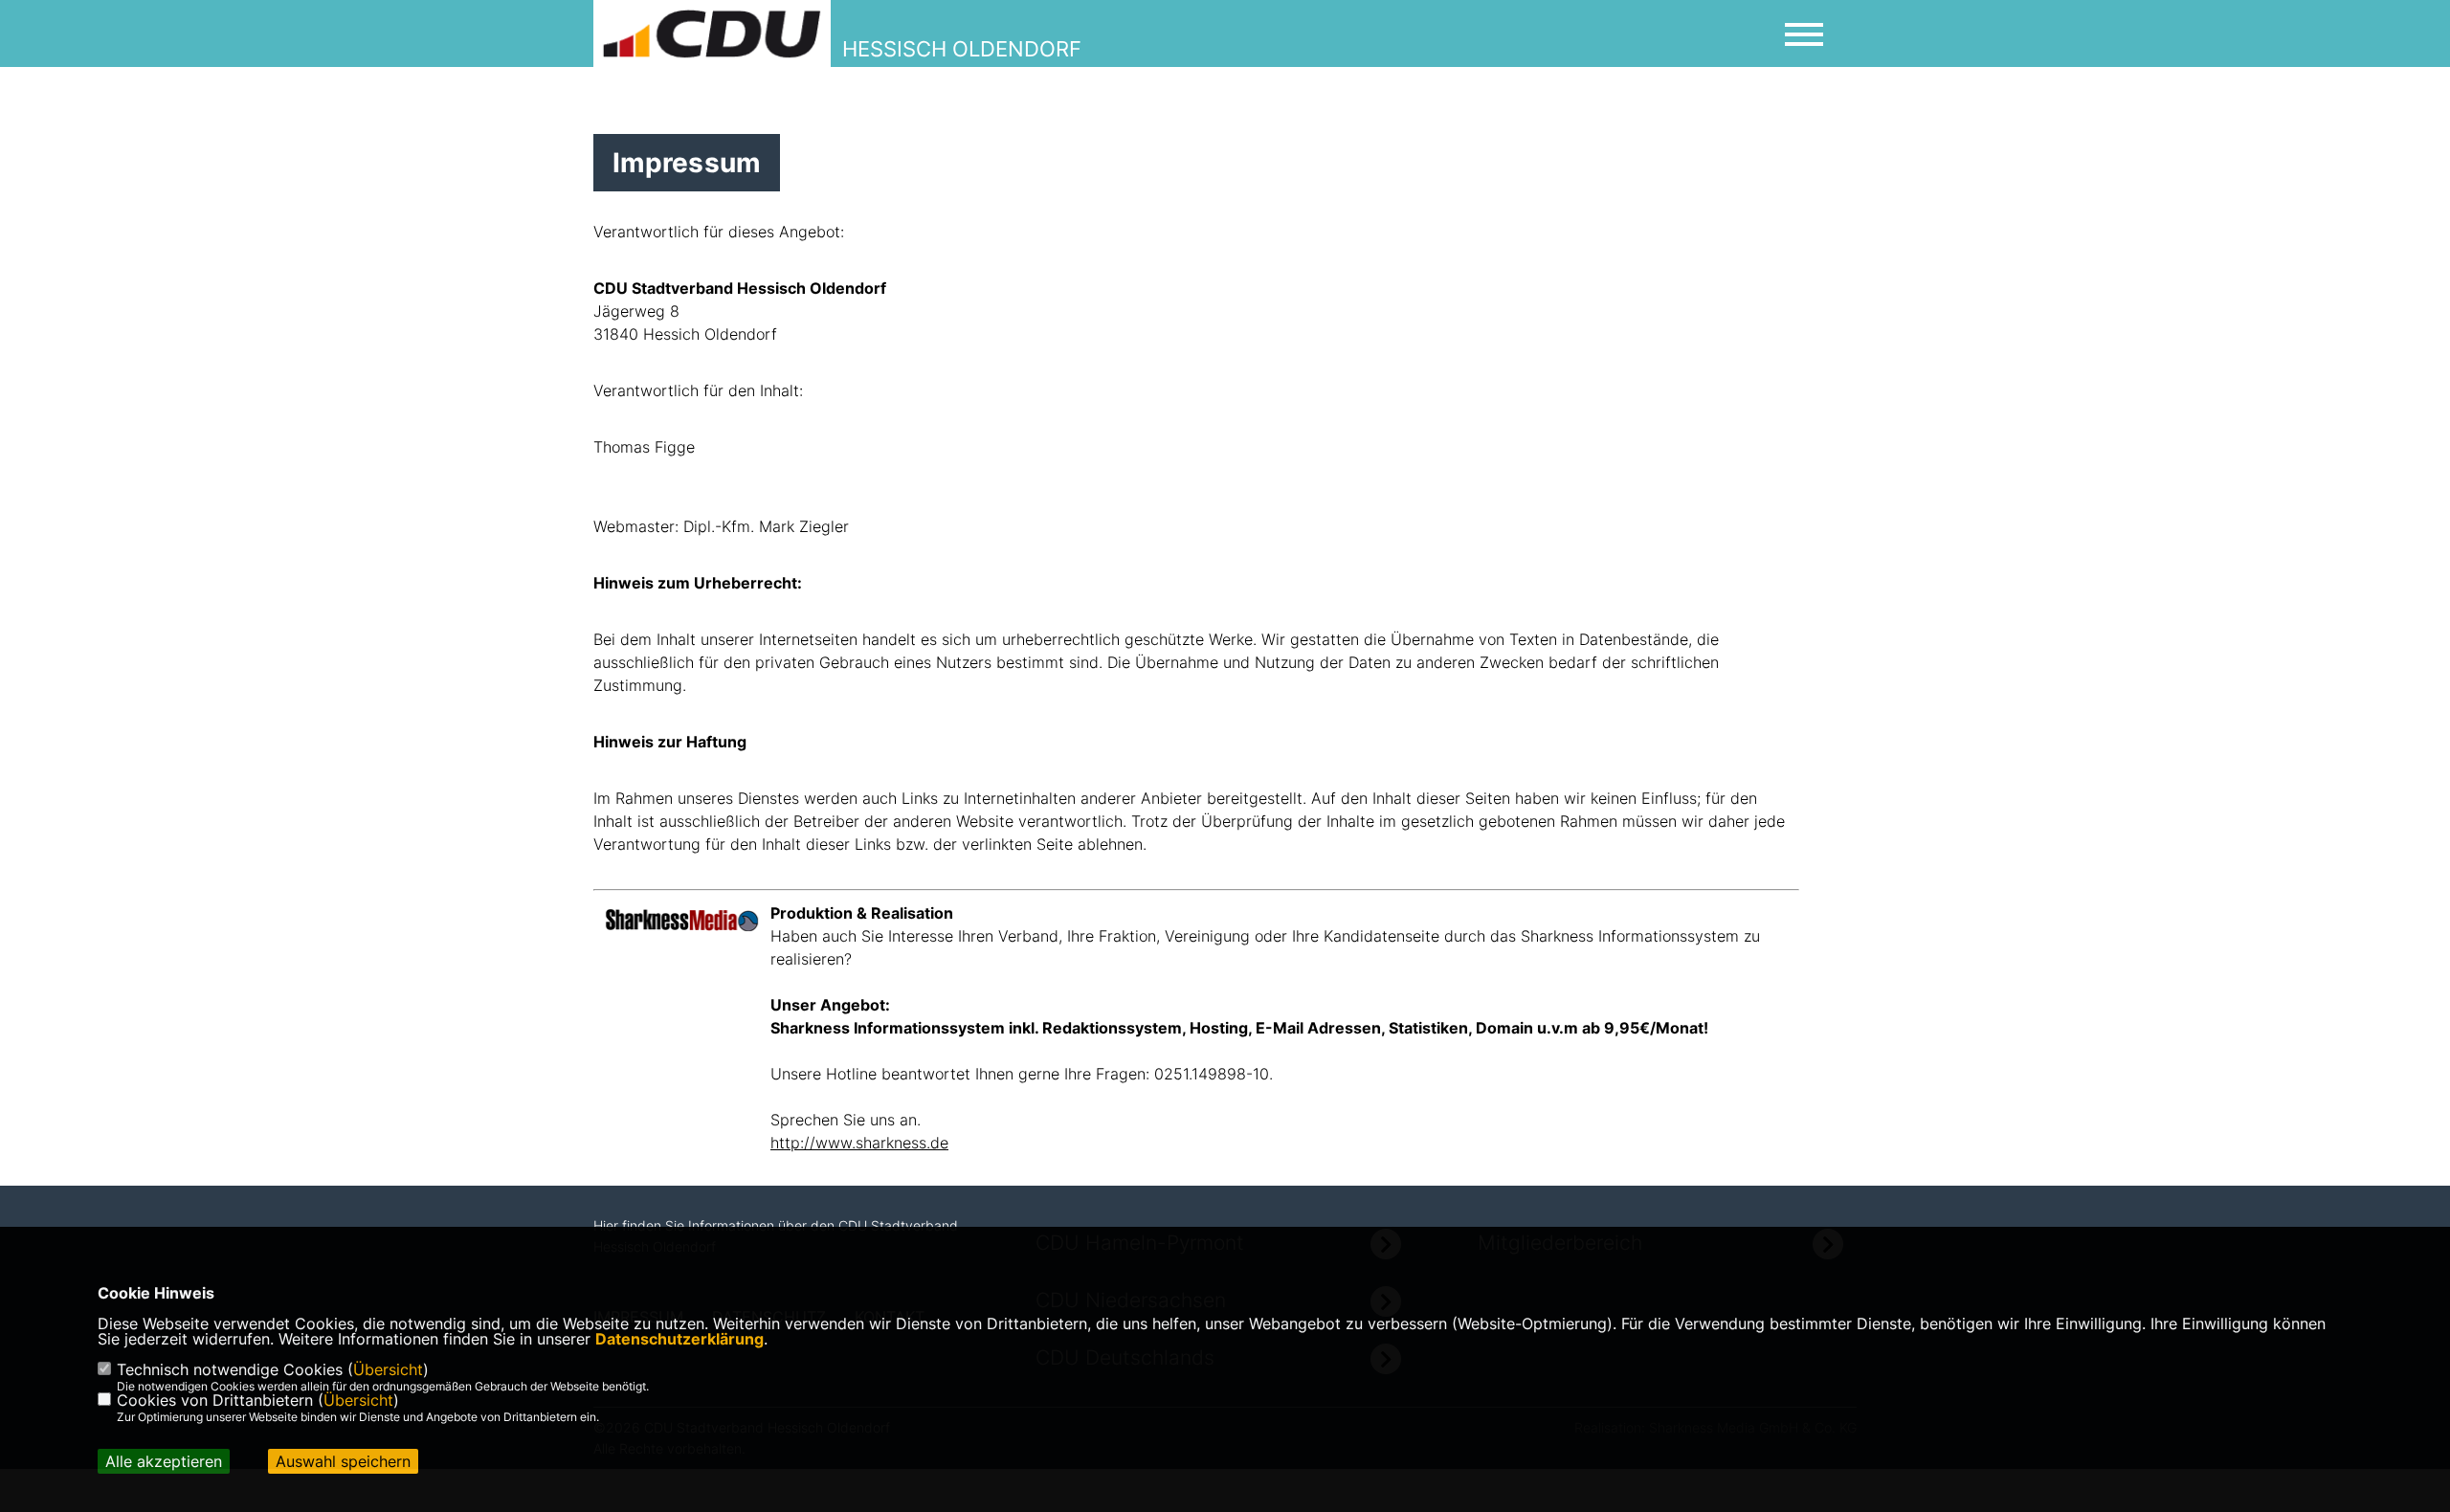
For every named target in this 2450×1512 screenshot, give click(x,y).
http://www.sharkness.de (859, 1143)
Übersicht (388, 1369)
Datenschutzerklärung (679, 1339)
